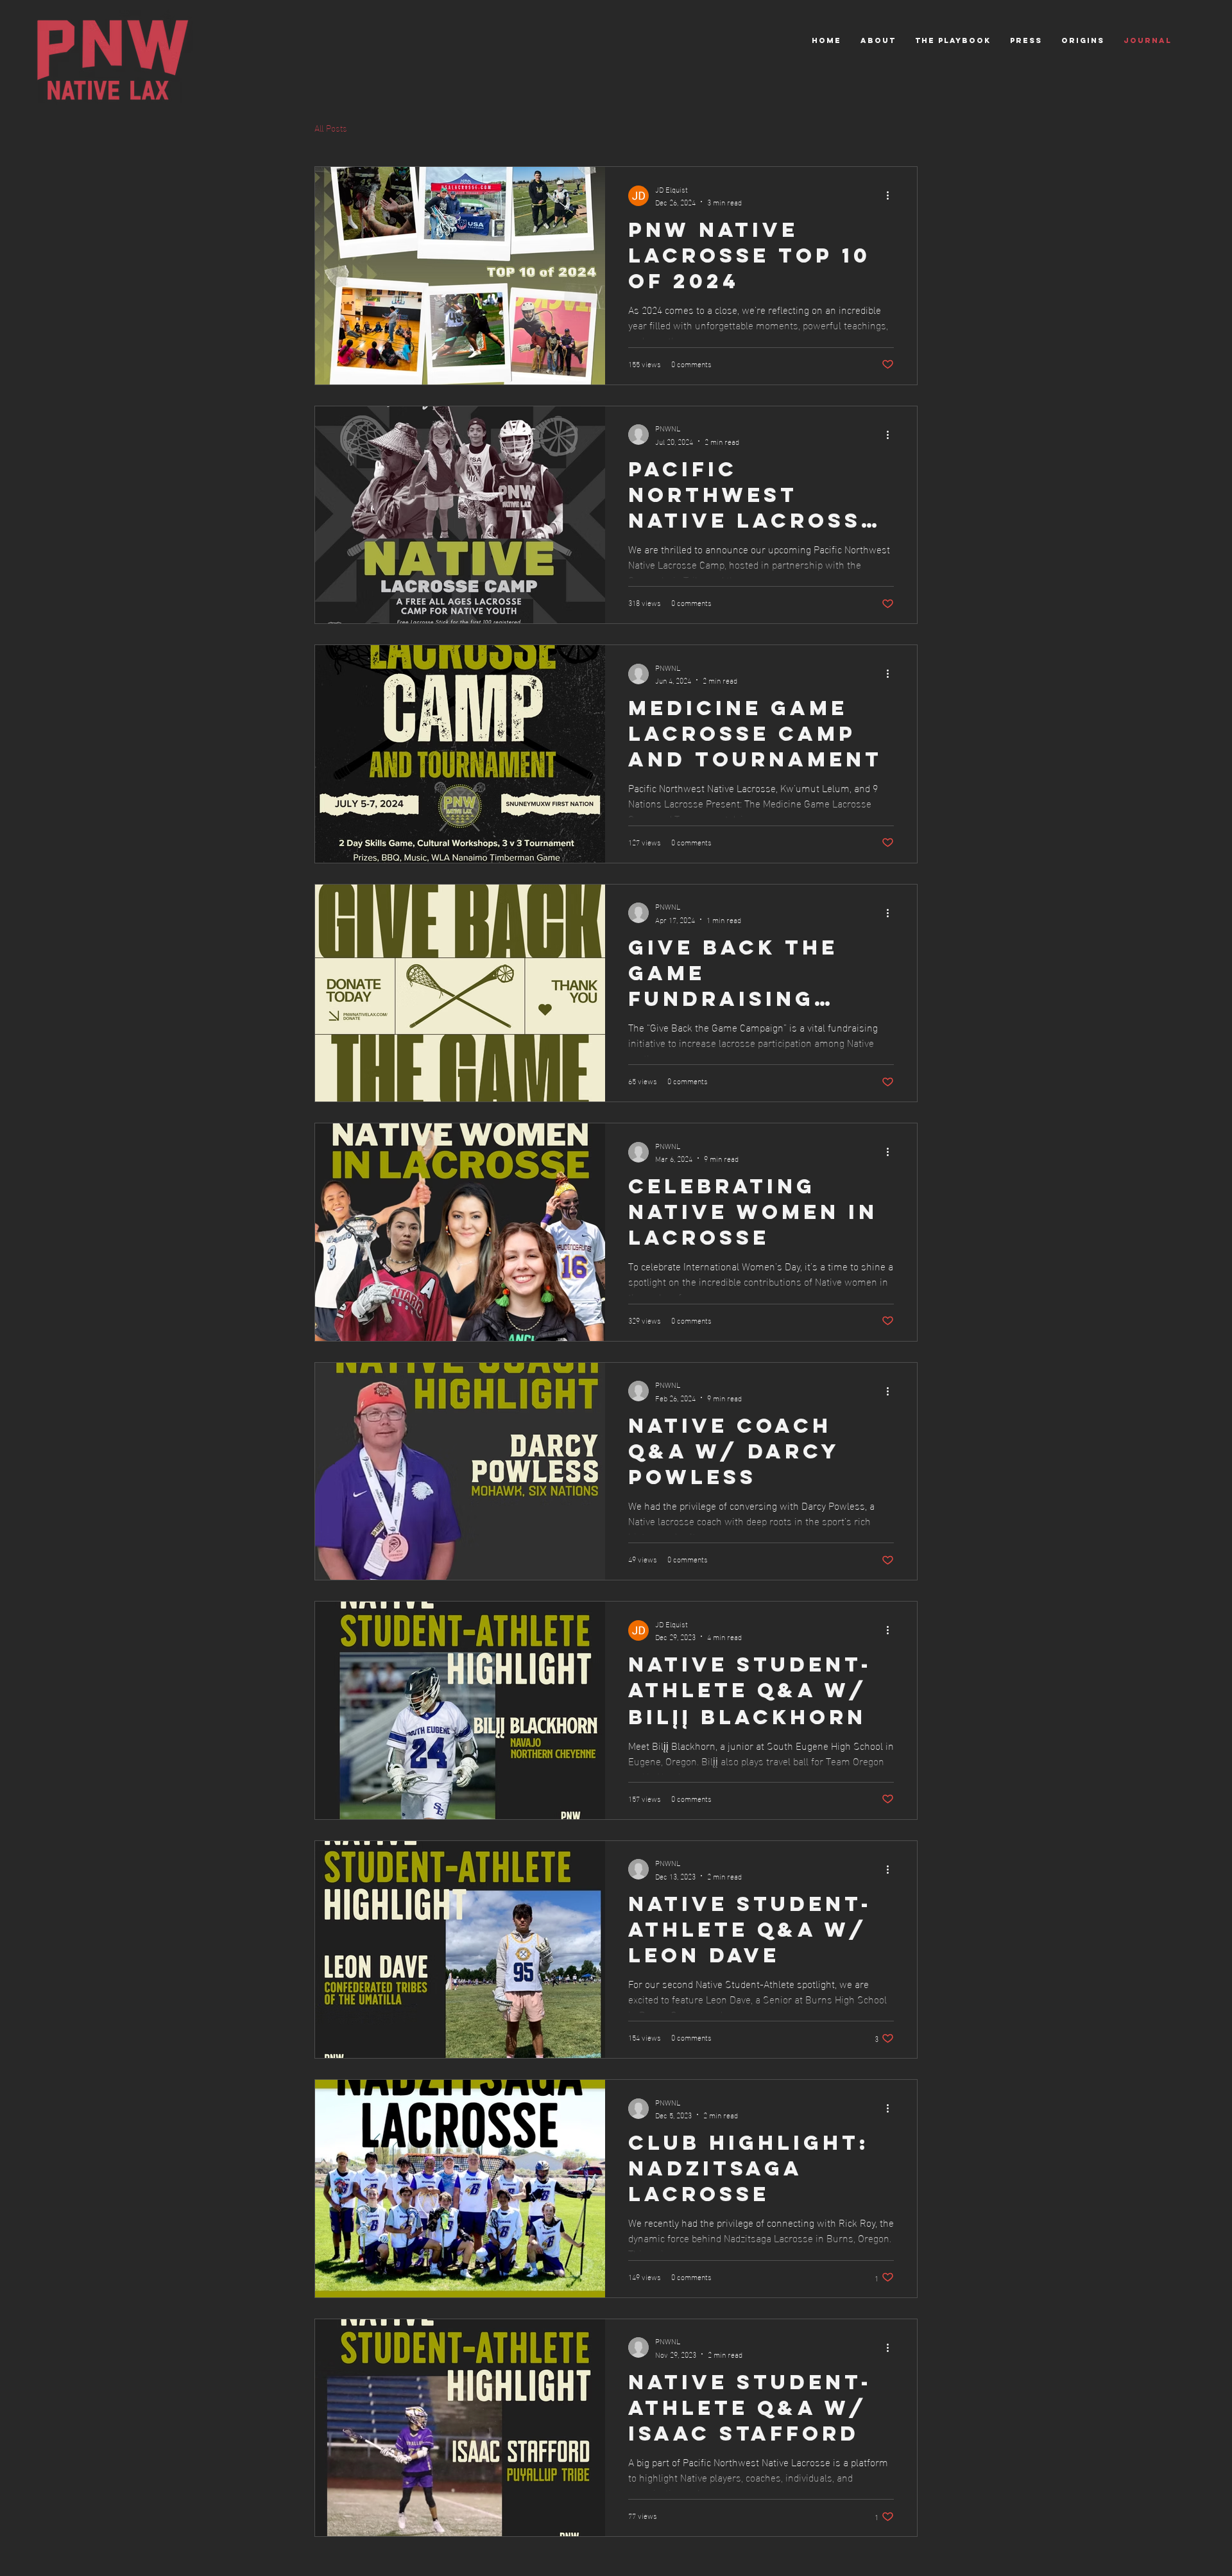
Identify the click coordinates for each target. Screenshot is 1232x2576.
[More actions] (892, 196)
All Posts (331, 128)
